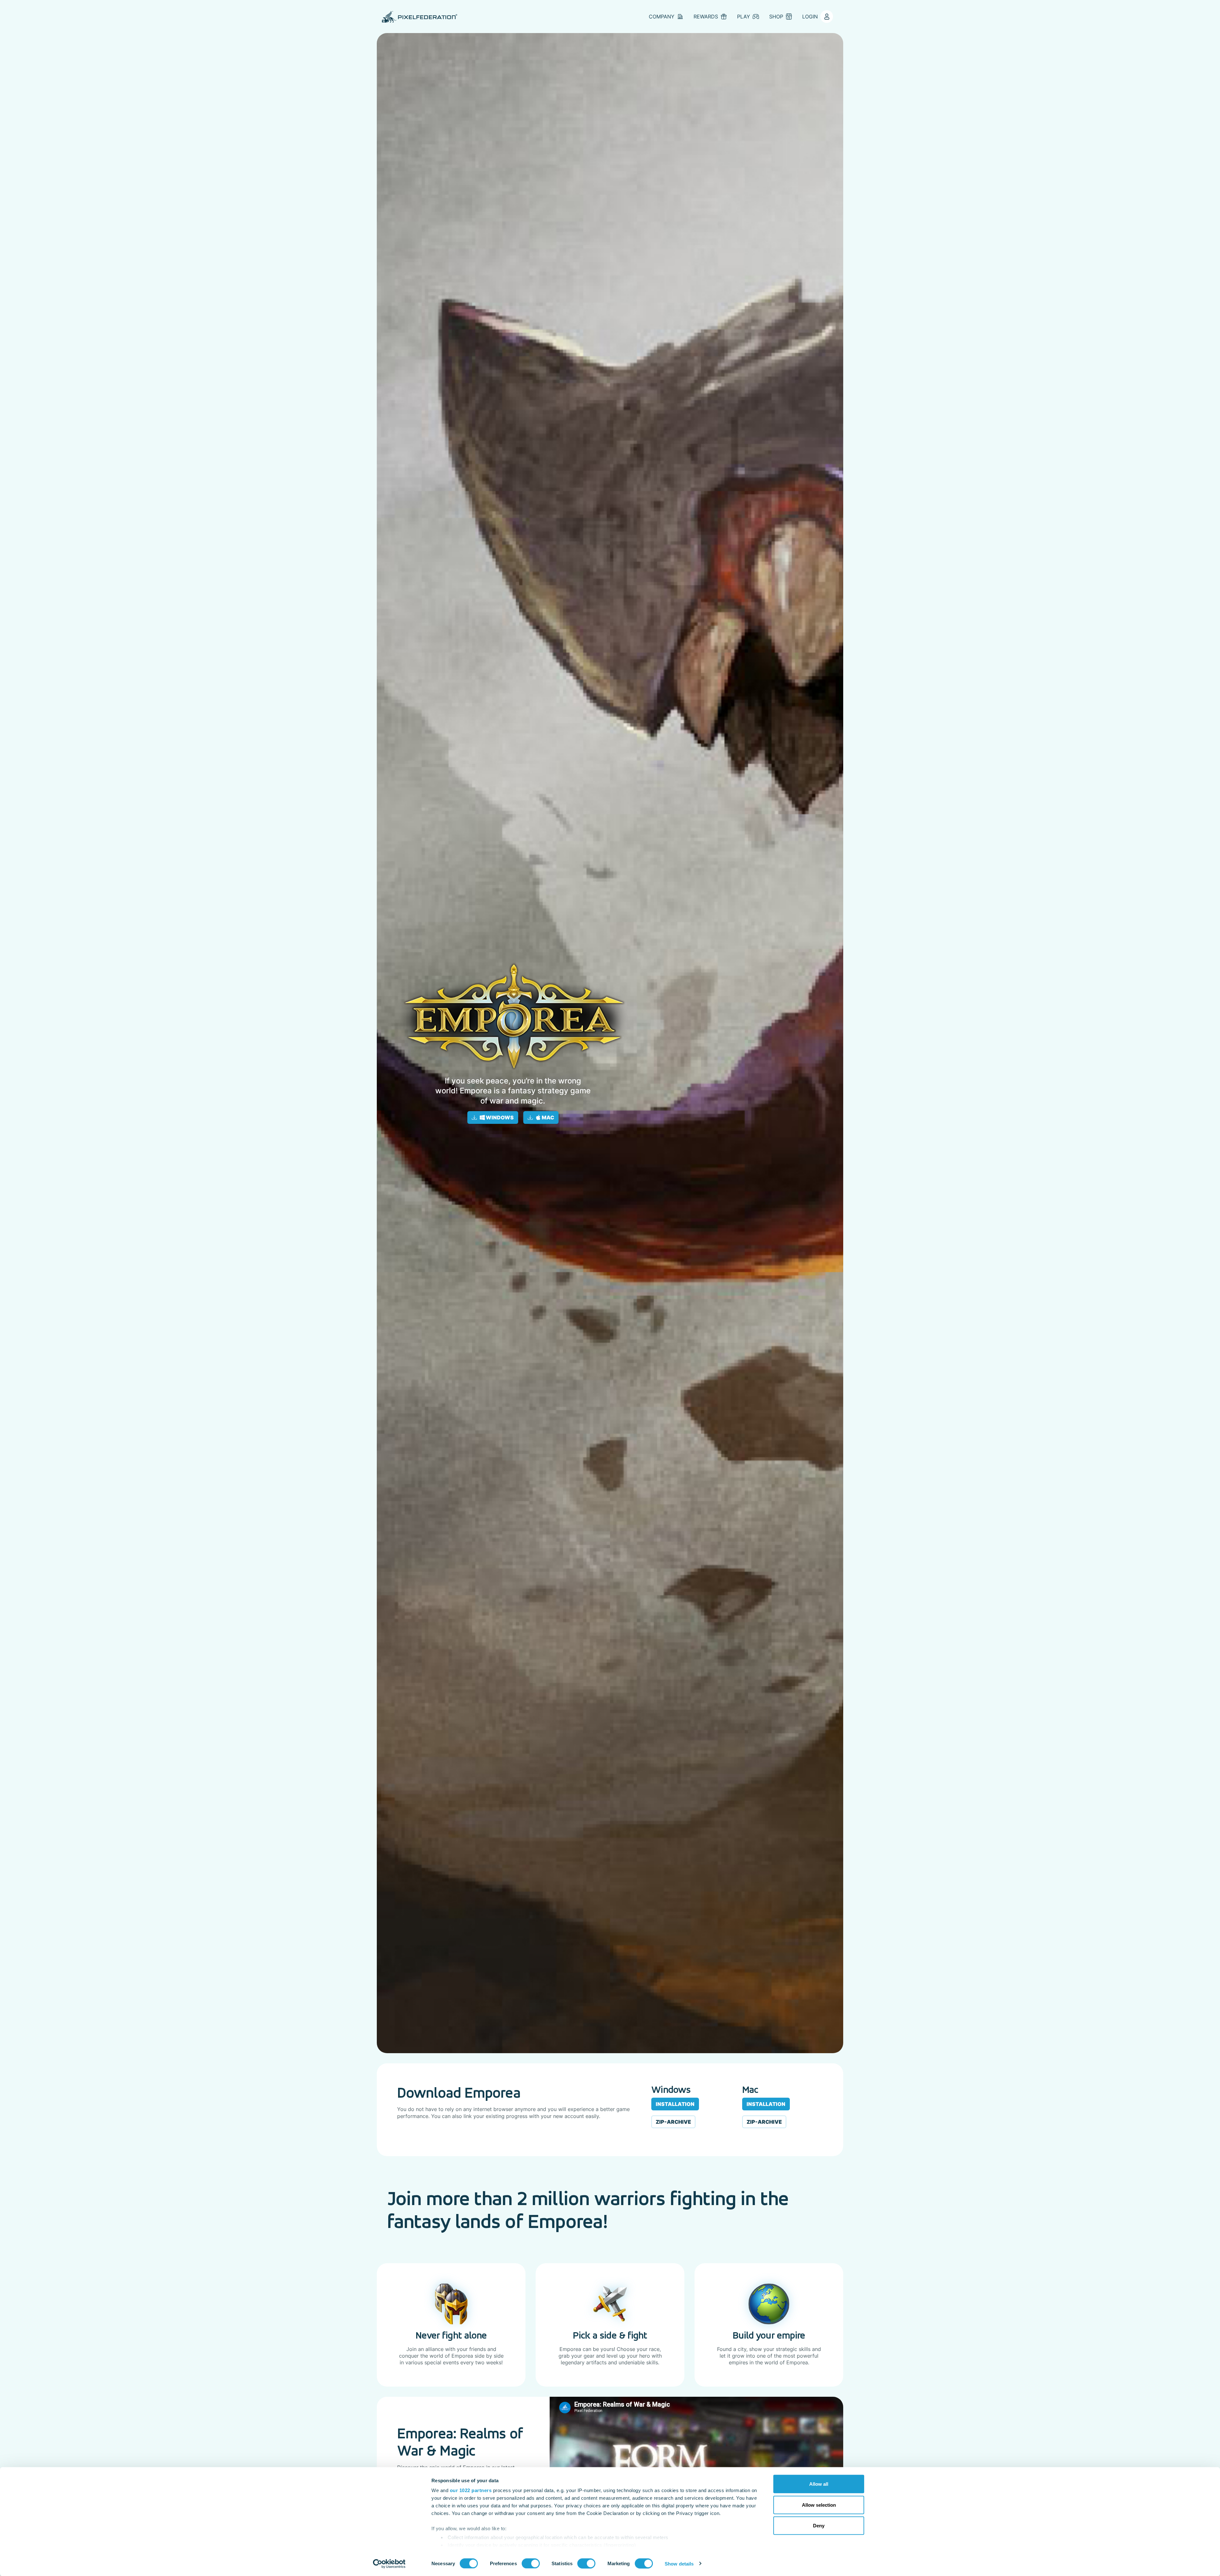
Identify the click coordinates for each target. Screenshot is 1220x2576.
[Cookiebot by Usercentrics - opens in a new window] (389, 2564)
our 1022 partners (471, 2490)
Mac (547, 1117)
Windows (499, 1117)
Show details (679, 2563)
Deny (819, 2526)
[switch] (531, 2563)
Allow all (819, 2484)
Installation (675, 2104)
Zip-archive (673, 2122)
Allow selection (819, 2505)
